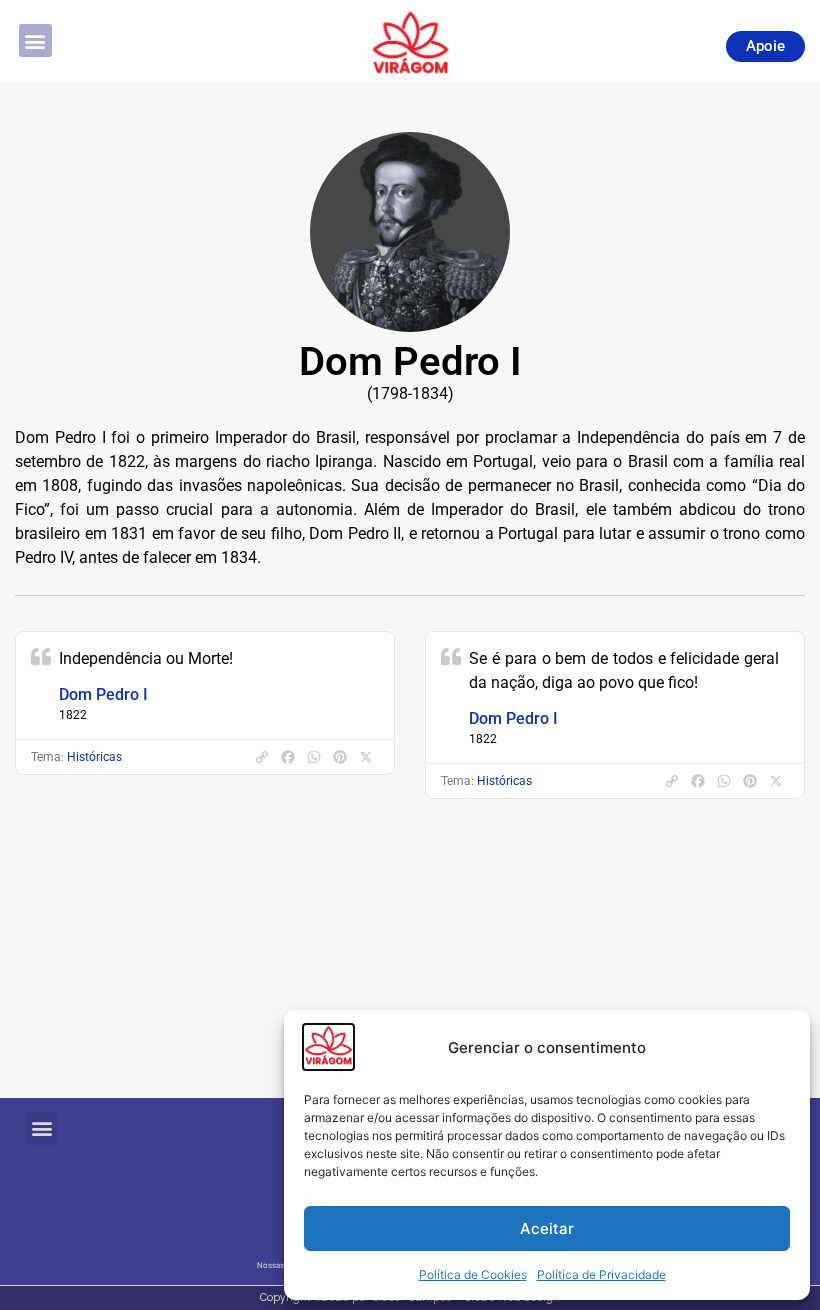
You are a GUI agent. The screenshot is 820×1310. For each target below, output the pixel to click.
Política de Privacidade (601, 1274)
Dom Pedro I (103, 694)
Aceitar (547, 1228)
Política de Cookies (473, 1274)
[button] (35, 40)
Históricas (94, 757)
